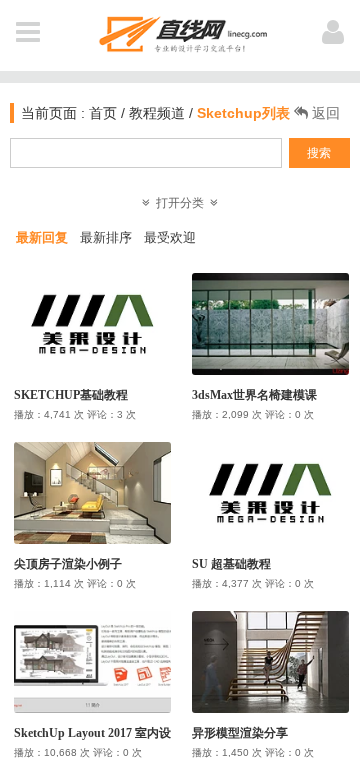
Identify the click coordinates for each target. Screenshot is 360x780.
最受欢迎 (170, 237)
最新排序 (106, 237)
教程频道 (157, 113)
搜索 (319, 153)
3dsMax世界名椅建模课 (254, 395)
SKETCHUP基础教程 (71, 395)
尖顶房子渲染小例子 (68, 564)
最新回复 (42, 237)
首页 (101, 113)
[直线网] (180, 30)
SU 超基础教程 (231, 564)
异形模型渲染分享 (240, 733)
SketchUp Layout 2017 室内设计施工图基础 (128, 733)
